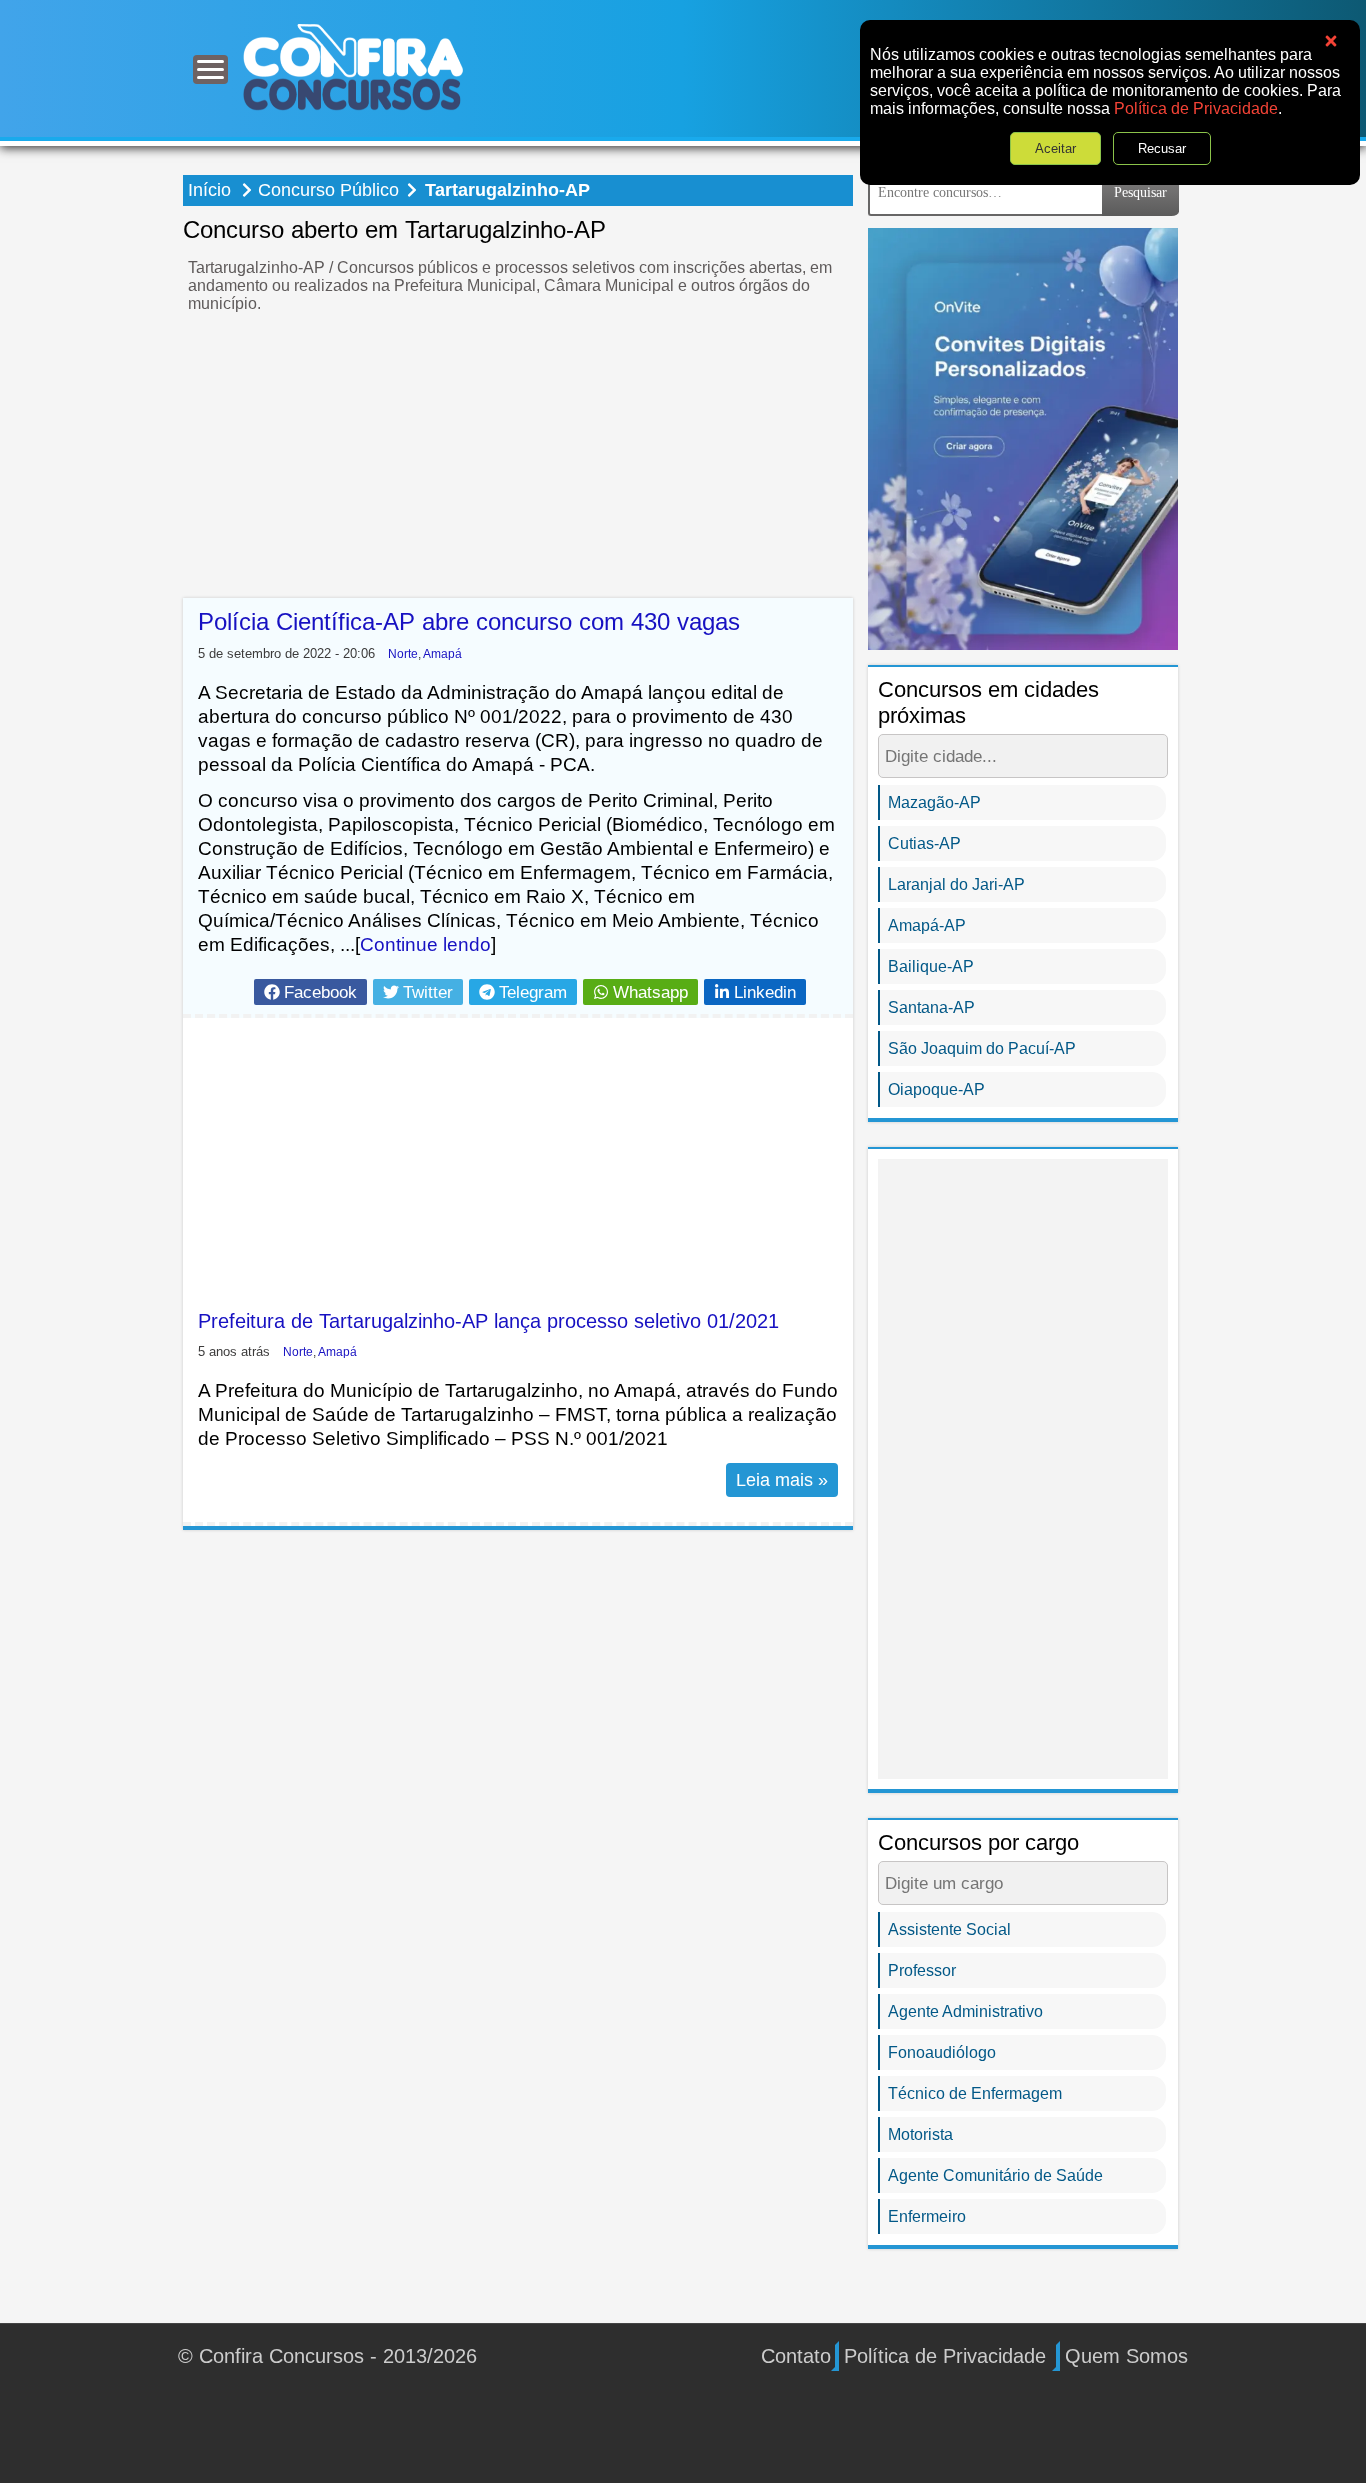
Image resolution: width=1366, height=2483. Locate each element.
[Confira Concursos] (353, 66)
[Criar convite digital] (1023, 437)
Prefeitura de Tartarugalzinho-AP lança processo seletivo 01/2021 (488, 1321)
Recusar (1162, 148)
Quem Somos (1126, 2356)
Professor (922, 1970)
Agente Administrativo (965, 2011)
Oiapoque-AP (936, 1089)
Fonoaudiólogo (942, 2052)
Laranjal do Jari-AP (956, 884)
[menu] (210, 69)
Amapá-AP (927, 925)
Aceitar (1055, 148)
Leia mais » (782, 1480)
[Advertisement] (518, 458)
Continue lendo (425, 944)
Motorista (920, 2134)
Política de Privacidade (1196, 108)
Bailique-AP (931, 966)
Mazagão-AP (934, 802)
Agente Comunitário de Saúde (995, 2175)
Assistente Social (949, 1929)
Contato (796, 2356)
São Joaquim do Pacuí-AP (982, 1048)
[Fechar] (1331, 41)
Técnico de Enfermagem (975, 2093)
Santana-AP (931, 1007)
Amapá (442, 653)
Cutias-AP (924, 843)
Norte (403, 653)
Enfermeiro (927, 2216)
